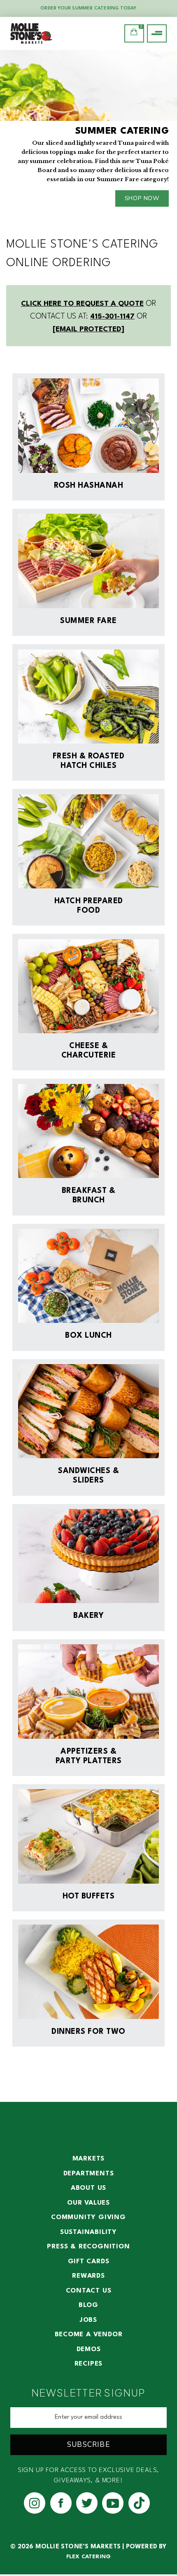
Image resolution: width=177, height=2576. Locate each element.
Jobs (88, 2320)
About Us (88, 2188)
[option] (88, 132)
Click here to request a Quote (82, 304)
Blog (88, 2305)
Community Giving (88, 2217)
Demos (89, 2349)
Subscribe (88, 2445)
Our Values (88, 2203)
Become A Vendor (89, 2335)
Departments (89, 2174)
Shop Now (142, 198)
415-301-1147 (112, 317)
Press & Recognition (88, 2247)
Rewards (88, 2276)
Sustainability (88, 2232)
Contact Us (89, 2291)
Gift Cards (89, 2262)
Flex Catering (89, 2557)
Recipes (89, 2364)
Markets (89, 2159)
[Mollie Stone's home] (48, 33)
